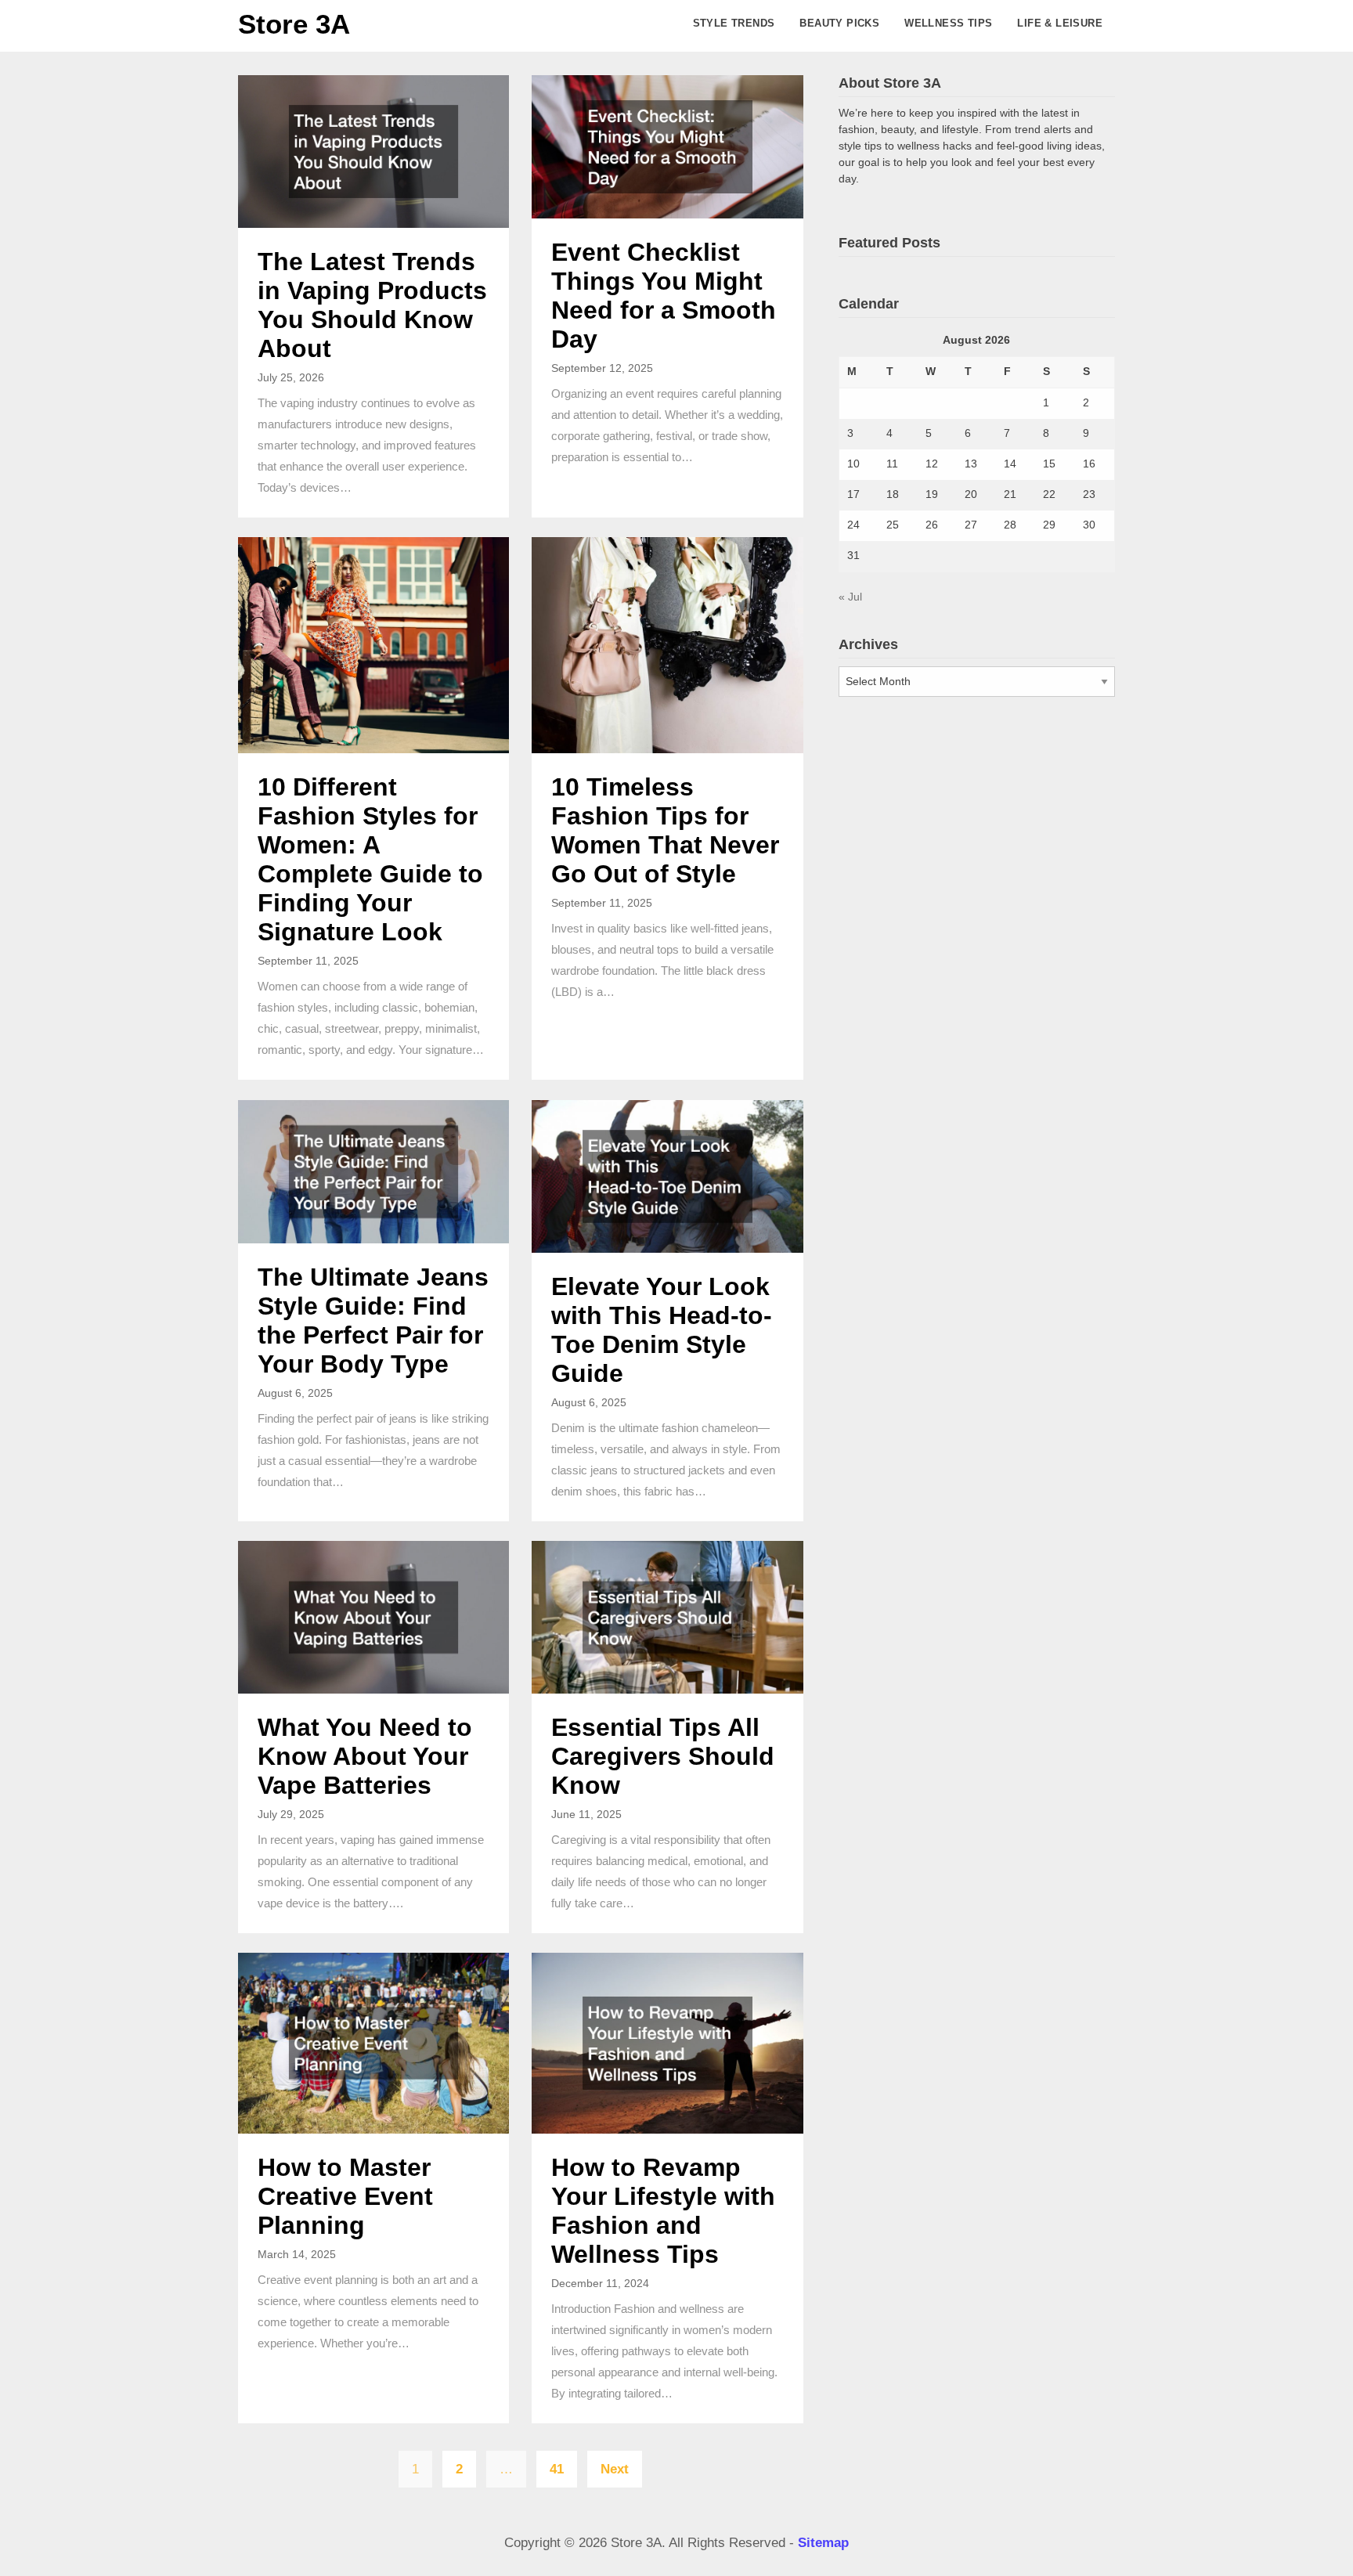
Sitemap (823, 2543)
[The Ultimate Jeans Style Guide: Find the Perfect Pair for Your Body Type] (373, 1171)
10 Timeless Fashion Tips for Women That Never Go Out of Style (665, 830)
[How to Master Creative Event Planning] (373, 2042)
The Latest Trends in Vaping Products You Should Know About (372, 305)
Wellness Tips (948, 23)
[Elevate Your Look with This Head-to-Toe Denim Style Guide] (667, 1176)
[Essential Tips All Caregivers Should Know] (667, 1616)
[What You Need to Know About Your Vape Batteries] (373, 1616)
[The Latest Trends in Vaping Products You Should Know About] (373, 151)
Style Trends (734, 23)
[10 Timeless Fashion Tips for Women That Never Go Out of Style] (667, 645)
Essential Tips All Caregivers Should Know (663, 1756)
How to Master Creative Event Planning (345, 2196)
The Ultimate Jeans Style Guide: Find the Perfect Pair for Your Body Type (373, 1320)
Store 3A (294, 24)
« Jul (850, 597)
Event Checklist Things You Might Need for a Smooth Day (664, 296)
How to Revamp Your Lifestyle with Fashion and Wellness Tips (663, 2211)
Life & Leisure (1060, 23)
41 (557, 2469)
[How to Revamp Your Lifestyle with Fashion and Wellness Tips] (667, 2042)
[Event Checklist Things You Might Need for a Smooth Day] (667, 146)
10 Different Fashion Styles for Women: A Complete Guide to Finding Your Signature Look (370, 859)
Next (615, 2469)
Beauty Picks (839, 23)
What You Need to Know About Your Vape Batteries (365, 1756)
